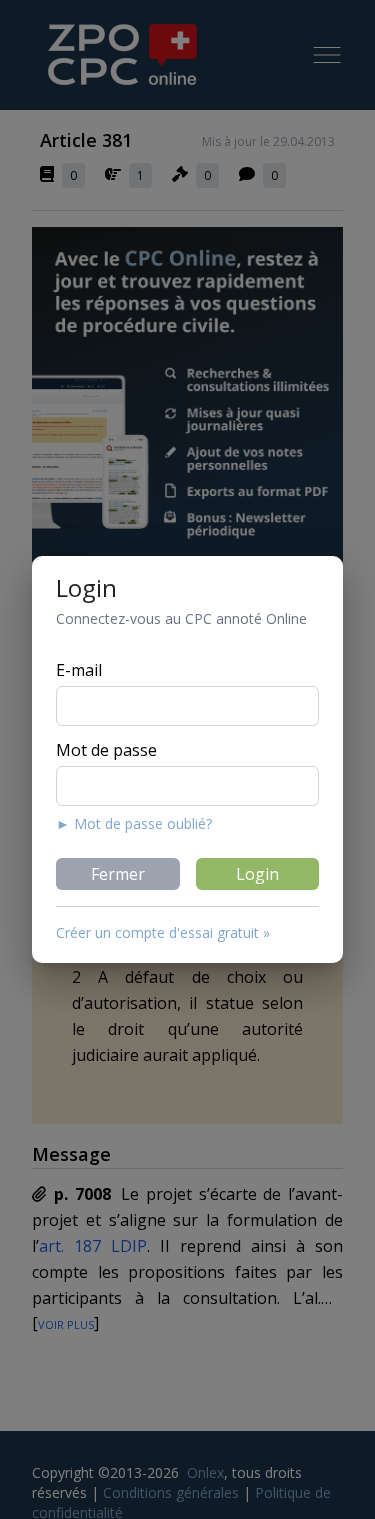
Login (257, 874)
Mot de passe (106, 750)
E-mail (79, 670)
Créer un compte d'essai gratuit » (163, 932)
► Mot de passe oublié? (134, 823)
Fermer (118, 874)
